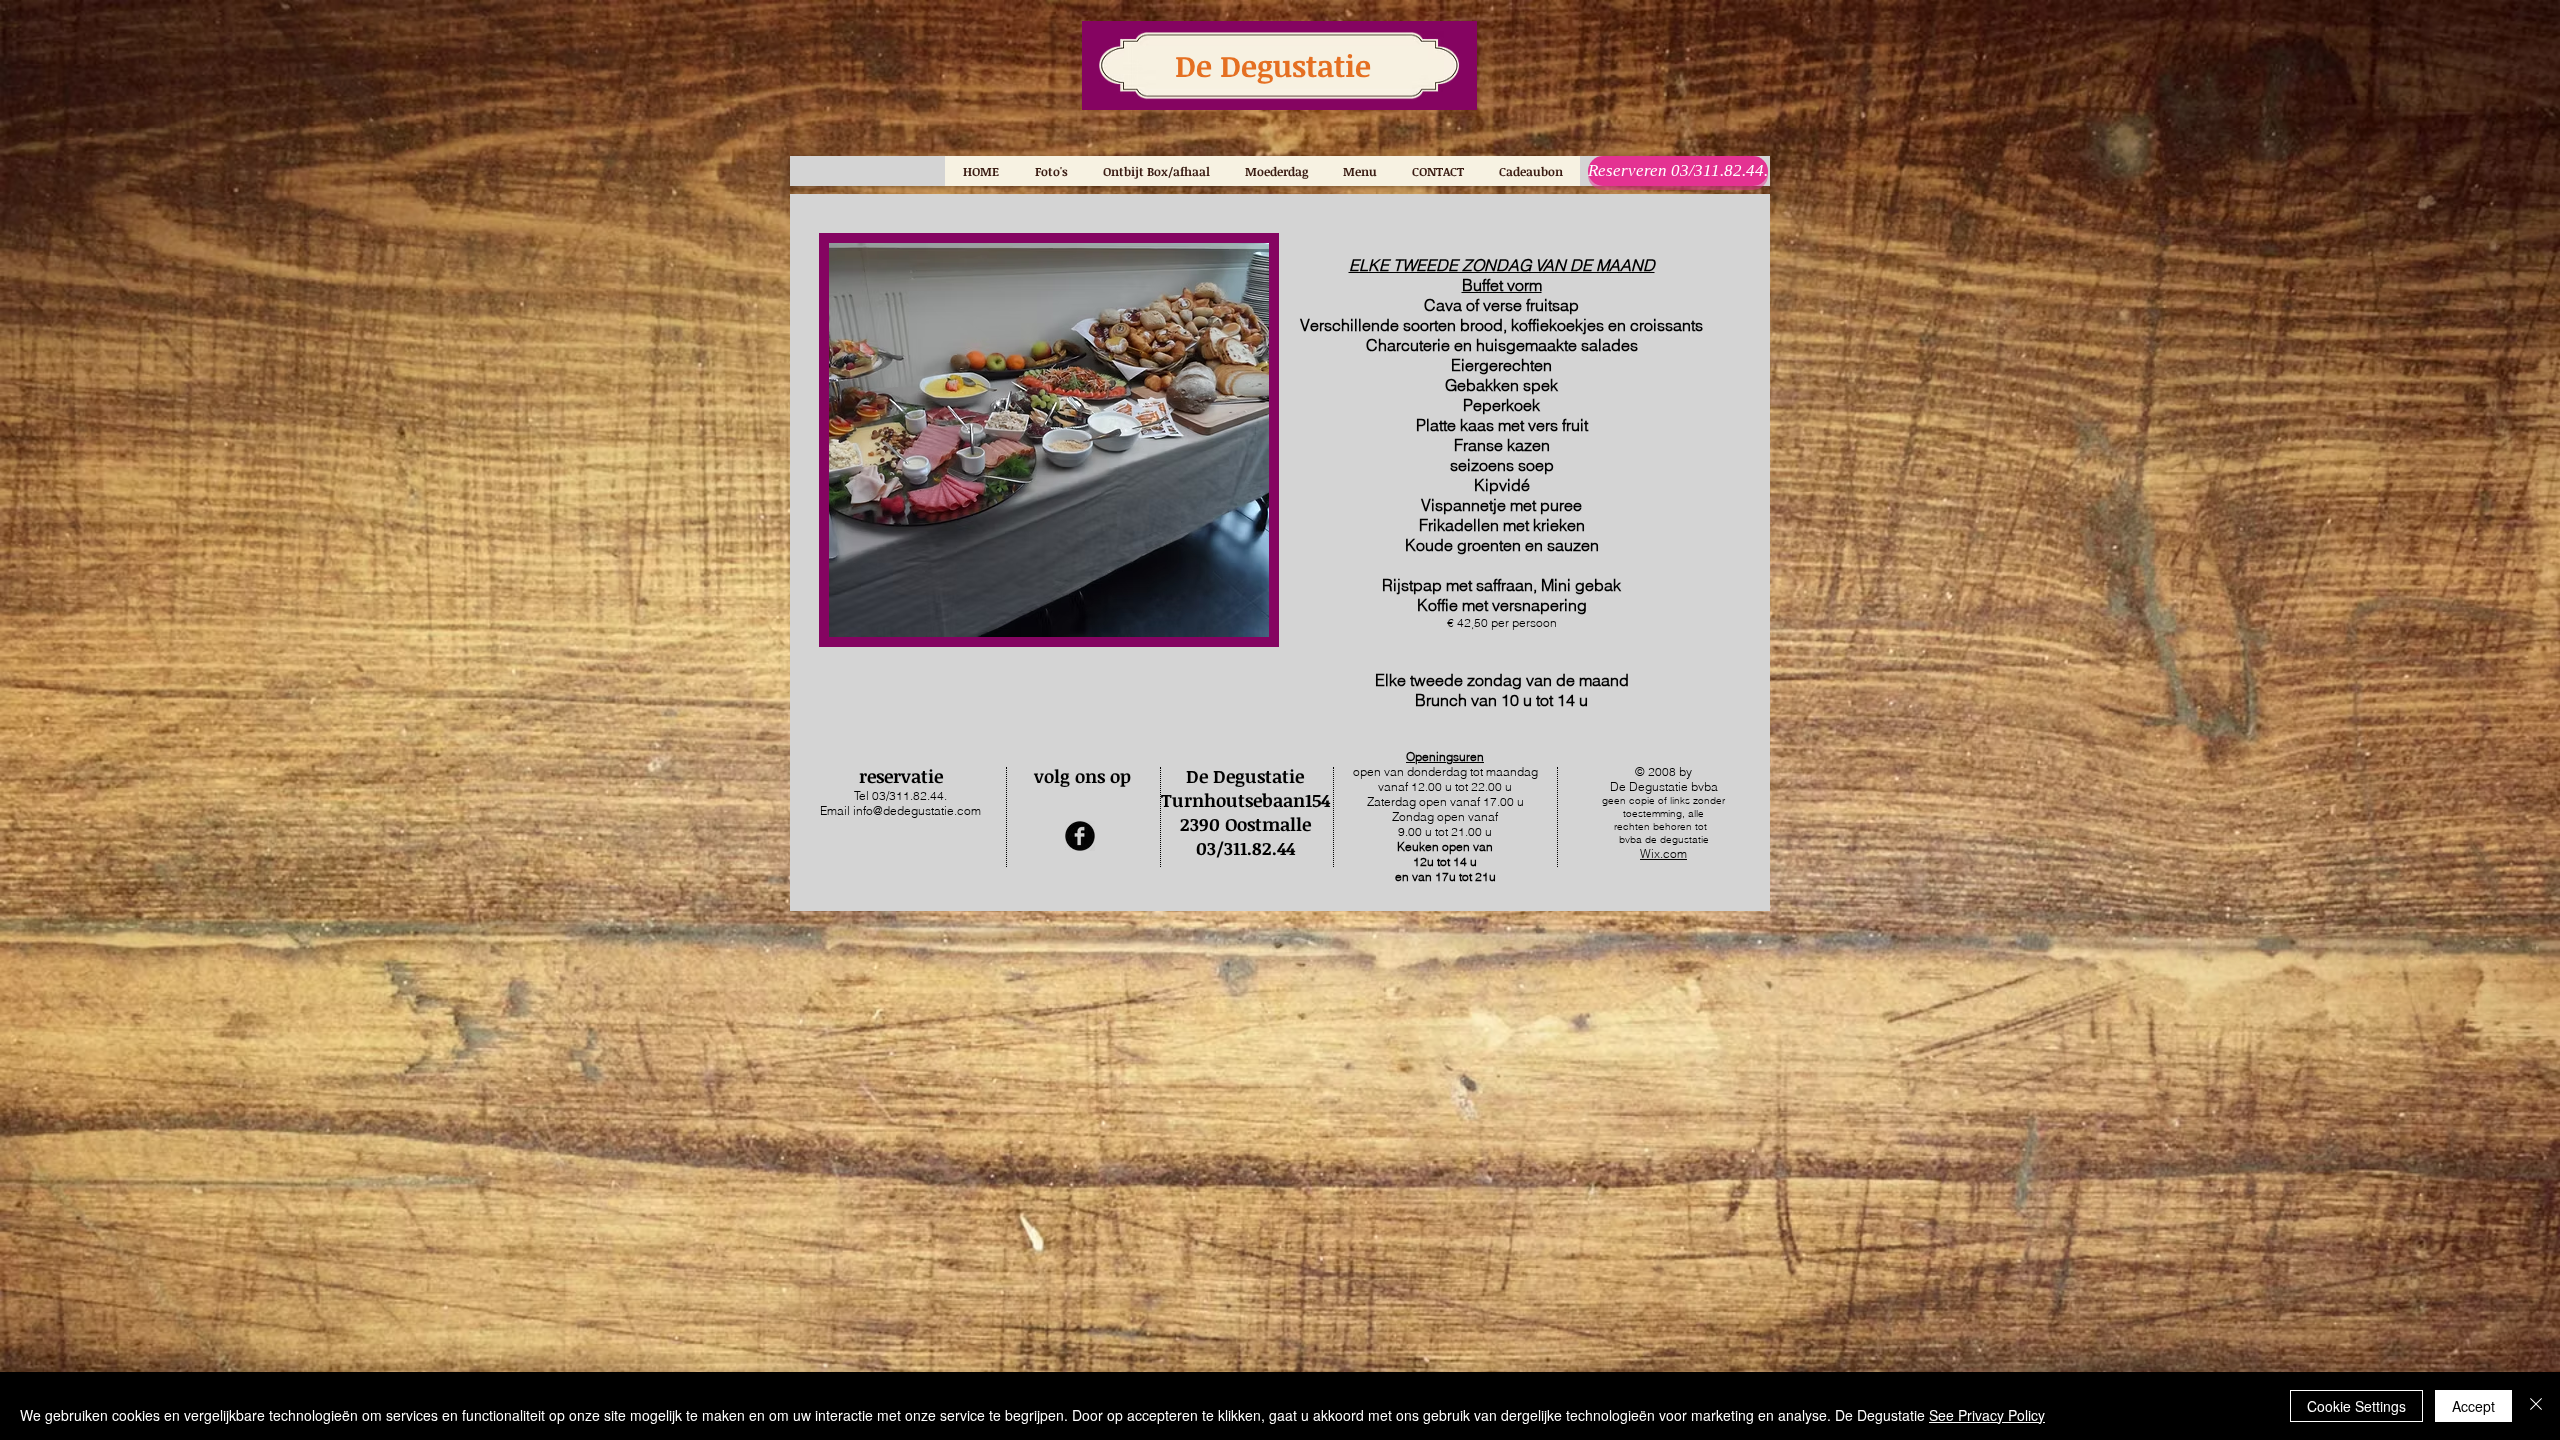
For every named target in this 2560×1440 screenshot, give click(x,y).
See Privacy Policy (1987, 1415)
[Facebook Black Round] (1080, 836)
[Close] (2536, 1406)
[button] (1359, 171)
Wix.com (1663, 853)
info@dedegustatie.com (917, 810)
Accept (2473, 1406)
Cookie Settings (2356, 1406)
